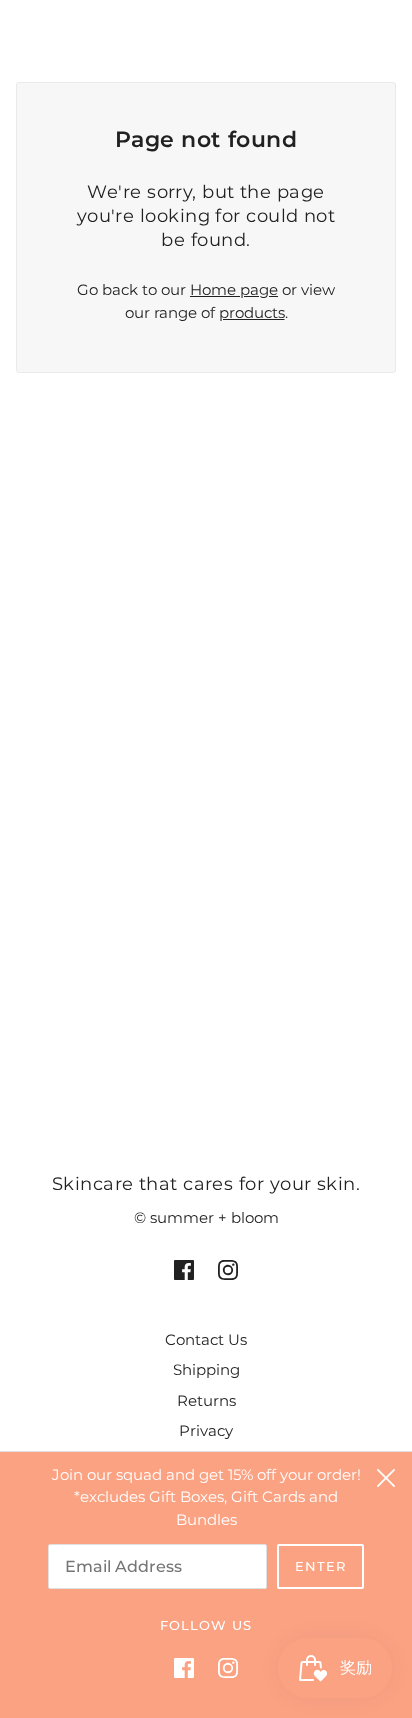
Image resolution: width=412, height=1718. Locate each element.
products (252, 312)
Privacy (206, 1430)
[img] (184, 1269)
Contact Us (206, 1339)
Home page (234, 289)
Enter (320, 1566)
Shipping (206, 1369)
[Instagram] (222, 1667)
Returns (206, 1400)
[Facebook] (190, 1667)
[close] (386, 1478)
